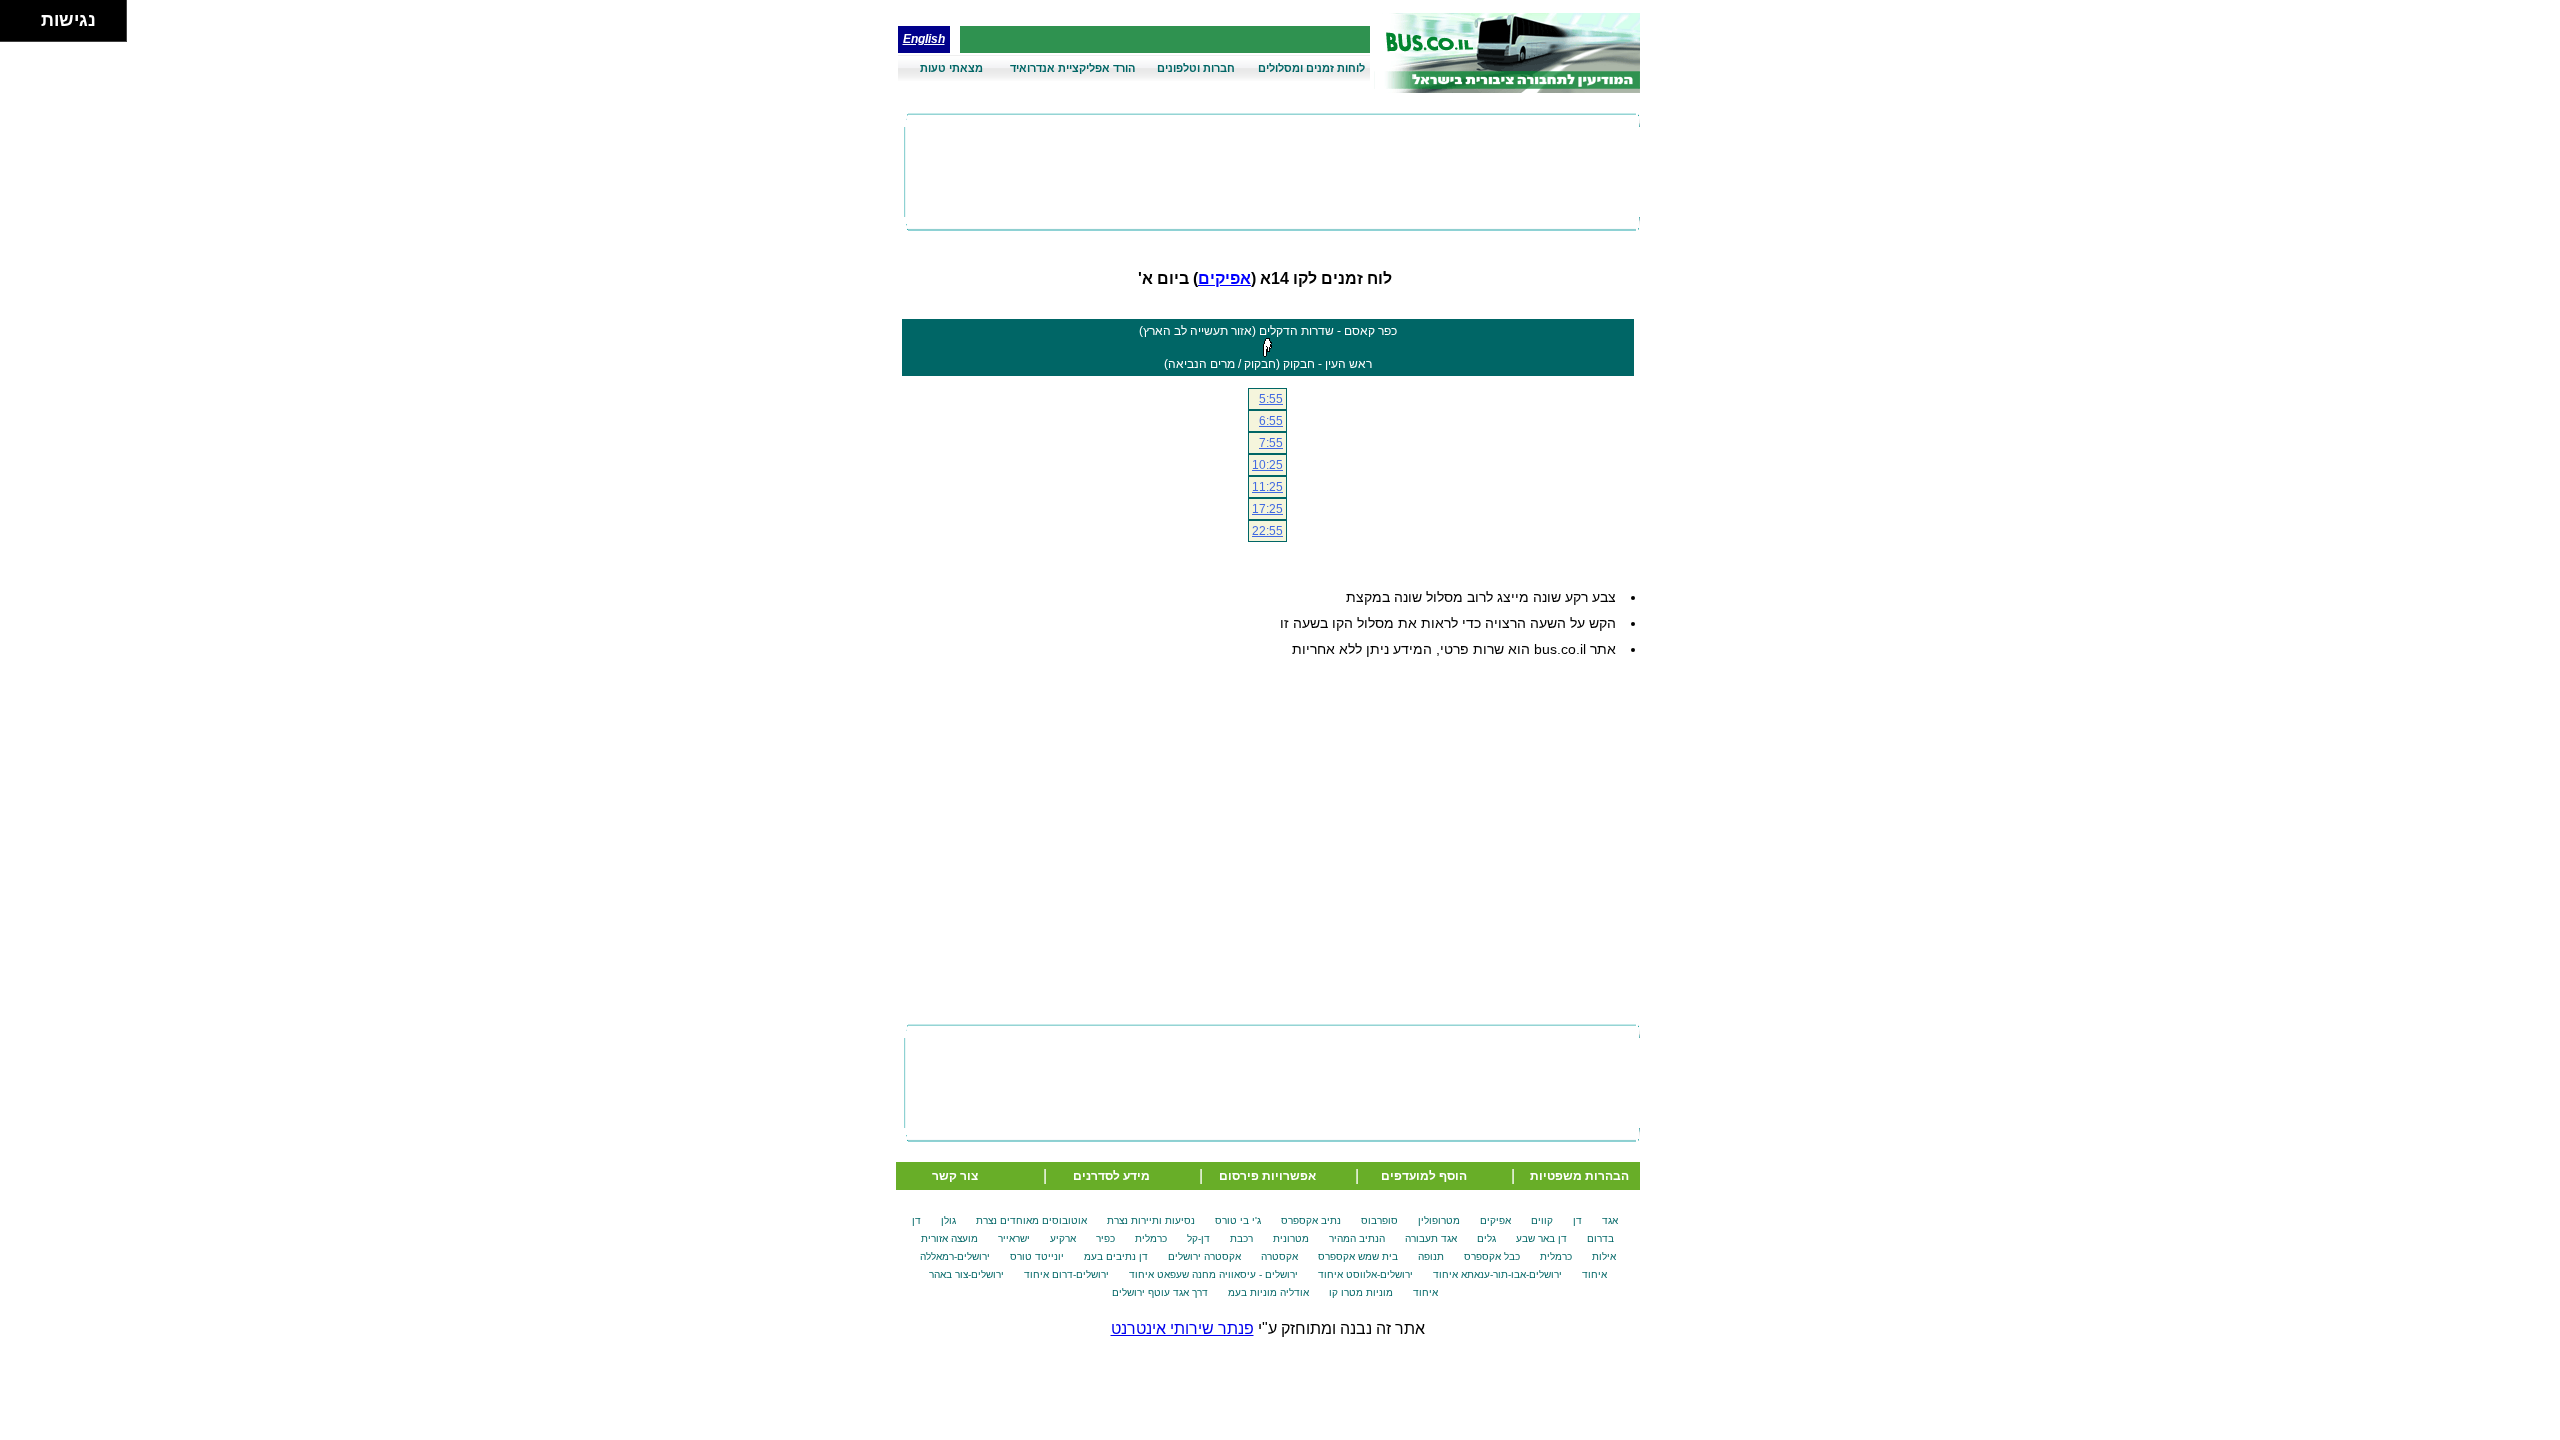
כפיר (1105, 1238)
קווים (1542, 1220)
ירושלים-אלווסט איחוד (1365, 1274)
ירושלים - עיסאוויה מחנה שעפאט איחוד (1213, 1274)
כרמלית (1151, 1238)
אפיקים (1224, 278)
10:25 (1267, 465)
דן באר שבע (1541, 1238)
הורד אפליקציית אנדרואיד (1072, 68)
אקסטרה (1279, 1256)
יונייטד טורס (1037, 1256)
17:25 (1267, 509)
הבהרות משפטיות (1579, 1176)
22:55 (1267, 531)
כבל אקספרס (1492, 1256)
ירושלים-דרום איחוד (1066, 1274)
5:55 (1271, 399)
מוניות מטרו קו (1361, 1292)
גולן (948, 1220)
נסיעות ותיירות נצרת (1151, 1220)
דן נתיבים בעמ (1116, 1256)
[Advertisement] (1272, 172)
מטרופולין (1439, 1220)
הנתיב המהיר (1357, 1238)
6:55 (1271, 421)
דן (1577, 1220)
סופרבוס (1379, 1220)
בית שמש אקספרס (1358, 1256)
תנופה (1431, 1256)
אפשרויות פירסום (1267, 1176)
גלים (1486, 1238)
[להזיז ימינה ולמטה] (26, 26)
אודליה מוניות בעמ (1268, 1292)
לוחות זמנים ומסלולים (1311, 68)
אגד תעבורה (1431, 1238)
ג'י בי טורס (1238, 1220)
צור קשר (955, 1176)
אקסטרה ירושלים (1204, 1256)
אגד (1610, 1220)
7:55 (1271, 443)
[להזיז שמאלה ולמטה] (15, 26)
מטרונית (1291, 1238)
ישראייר (1014, 1238)
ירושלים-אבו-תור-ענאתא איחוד (1497, 1274)
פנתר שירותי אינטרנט (1182, 1328)
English (924, 39)
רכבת (1241, 1238)
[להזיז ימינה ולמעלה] (26, 15)
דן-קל (1198, 1238)
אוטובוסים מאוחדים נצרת (1031, 1220)
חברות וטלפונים (1196, 68)
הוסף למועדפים (1424, 1176)
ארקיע (1063, 1238)
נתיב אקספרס (1311, 1220)
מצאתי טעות (951, 68)
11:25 (1267, 487)
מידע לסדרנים (1111, 1176)
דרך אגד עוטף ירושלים (1160, 1292)
